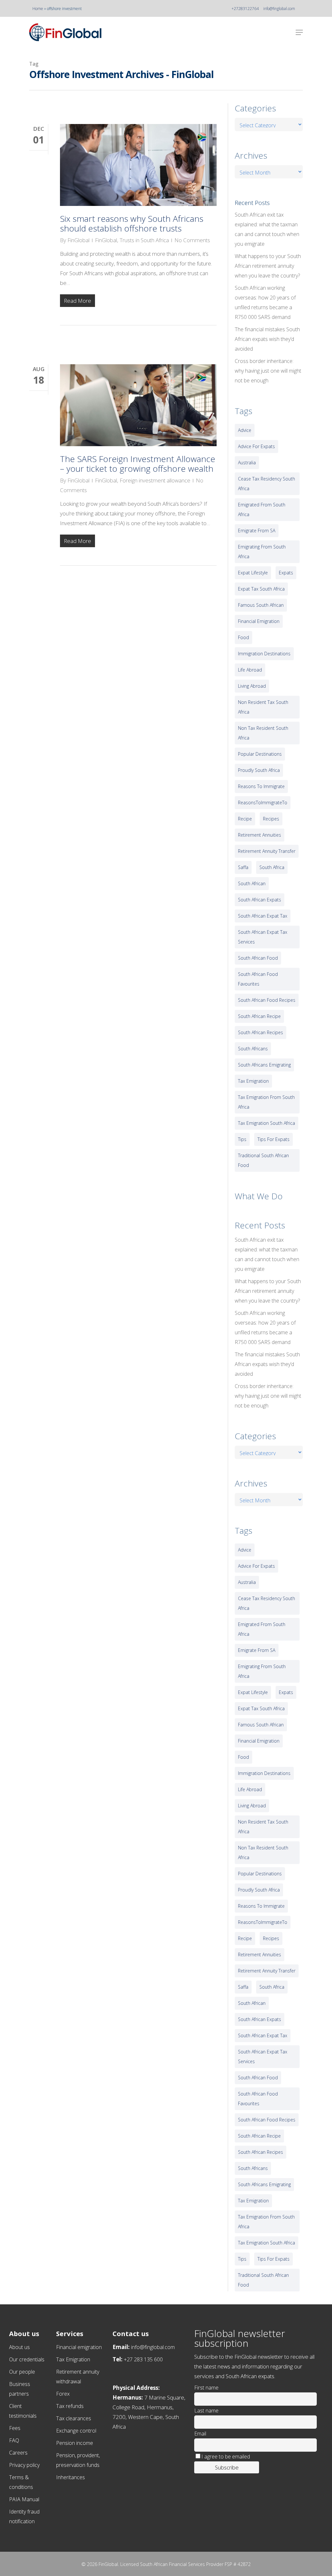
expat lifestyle (253, 573)
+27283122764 (245, 9)
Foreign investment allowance (155, 480)
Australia (247, 463)
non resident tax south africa (263, 707)
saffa (243, 867)
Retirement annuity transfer (267, 851)
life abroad (250, 670)
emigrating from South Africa (262, 552)
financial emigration (259, 621)
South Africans (253, 1049)
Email (200, 2434)
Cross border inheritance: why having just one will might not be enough (268, 371)
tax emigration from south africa (266, 1102)
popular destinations (260, 754)
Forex (63, 2394)
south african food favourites (258, 979)
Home (38, 9)
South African (252, 883)
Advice (245, 430)
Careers (18, 2453)
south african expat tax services (263, 937)
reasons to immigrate (261, 786)
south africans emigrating (264, 1065)
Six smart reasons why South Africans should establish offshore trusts (132, 223)
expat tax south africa (261, 589)
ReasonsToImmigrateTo (263, 802)
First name (206, 2388)
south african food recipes (267, 1000)
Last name (206, 2411)
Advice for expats (256, 446)
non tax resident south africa (263, 733)
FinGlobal (78, 240)
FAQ (14, 2440)
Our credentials (27, 2359)
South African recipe (259, 1016)
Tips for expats (273, 1139)
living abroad (252, 686)
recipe (245, 819)
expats (286, 573)
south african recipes (261, 1032)
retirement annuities (260, 835)
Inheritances (71, 2477)
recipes (271, 819)
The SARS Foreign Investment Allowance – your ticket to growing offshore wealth (138, 464)
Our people (22, 2372)
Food (243, 637)
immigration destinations (264, 654)
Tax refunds (70, 2406)
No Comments (192, 240)
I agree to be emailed (226, 2457)
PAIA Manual (24, 2499)
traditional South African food (263, 1160)
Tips (242, 1139)
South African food (258, 958)
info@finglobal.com (279, 9)
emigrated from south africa (262, 509)
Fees (15, 2428)
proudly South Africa (259, 770)
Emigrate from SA (257, 531)
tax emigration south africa (267, 1123)
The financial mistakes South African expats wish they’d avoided (267, 339)
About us (19, 2347)
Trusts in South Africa (144, 240)
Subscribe (227, 2467)
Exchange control (76, 2431)
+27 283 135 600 (143, 2359)
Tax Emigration (73, 2359)
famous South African (261, 605)
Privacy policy (24, 2465)
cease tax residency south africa (267, 484)
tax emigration (253, 1081)
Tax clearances (74, 2418)
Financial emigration (79, 2347)
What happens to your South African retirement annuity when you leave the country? (268, 266)
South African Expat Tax (263, 916)
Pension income (75, 2443)
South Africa (272, 867)
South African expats (260, 900)
